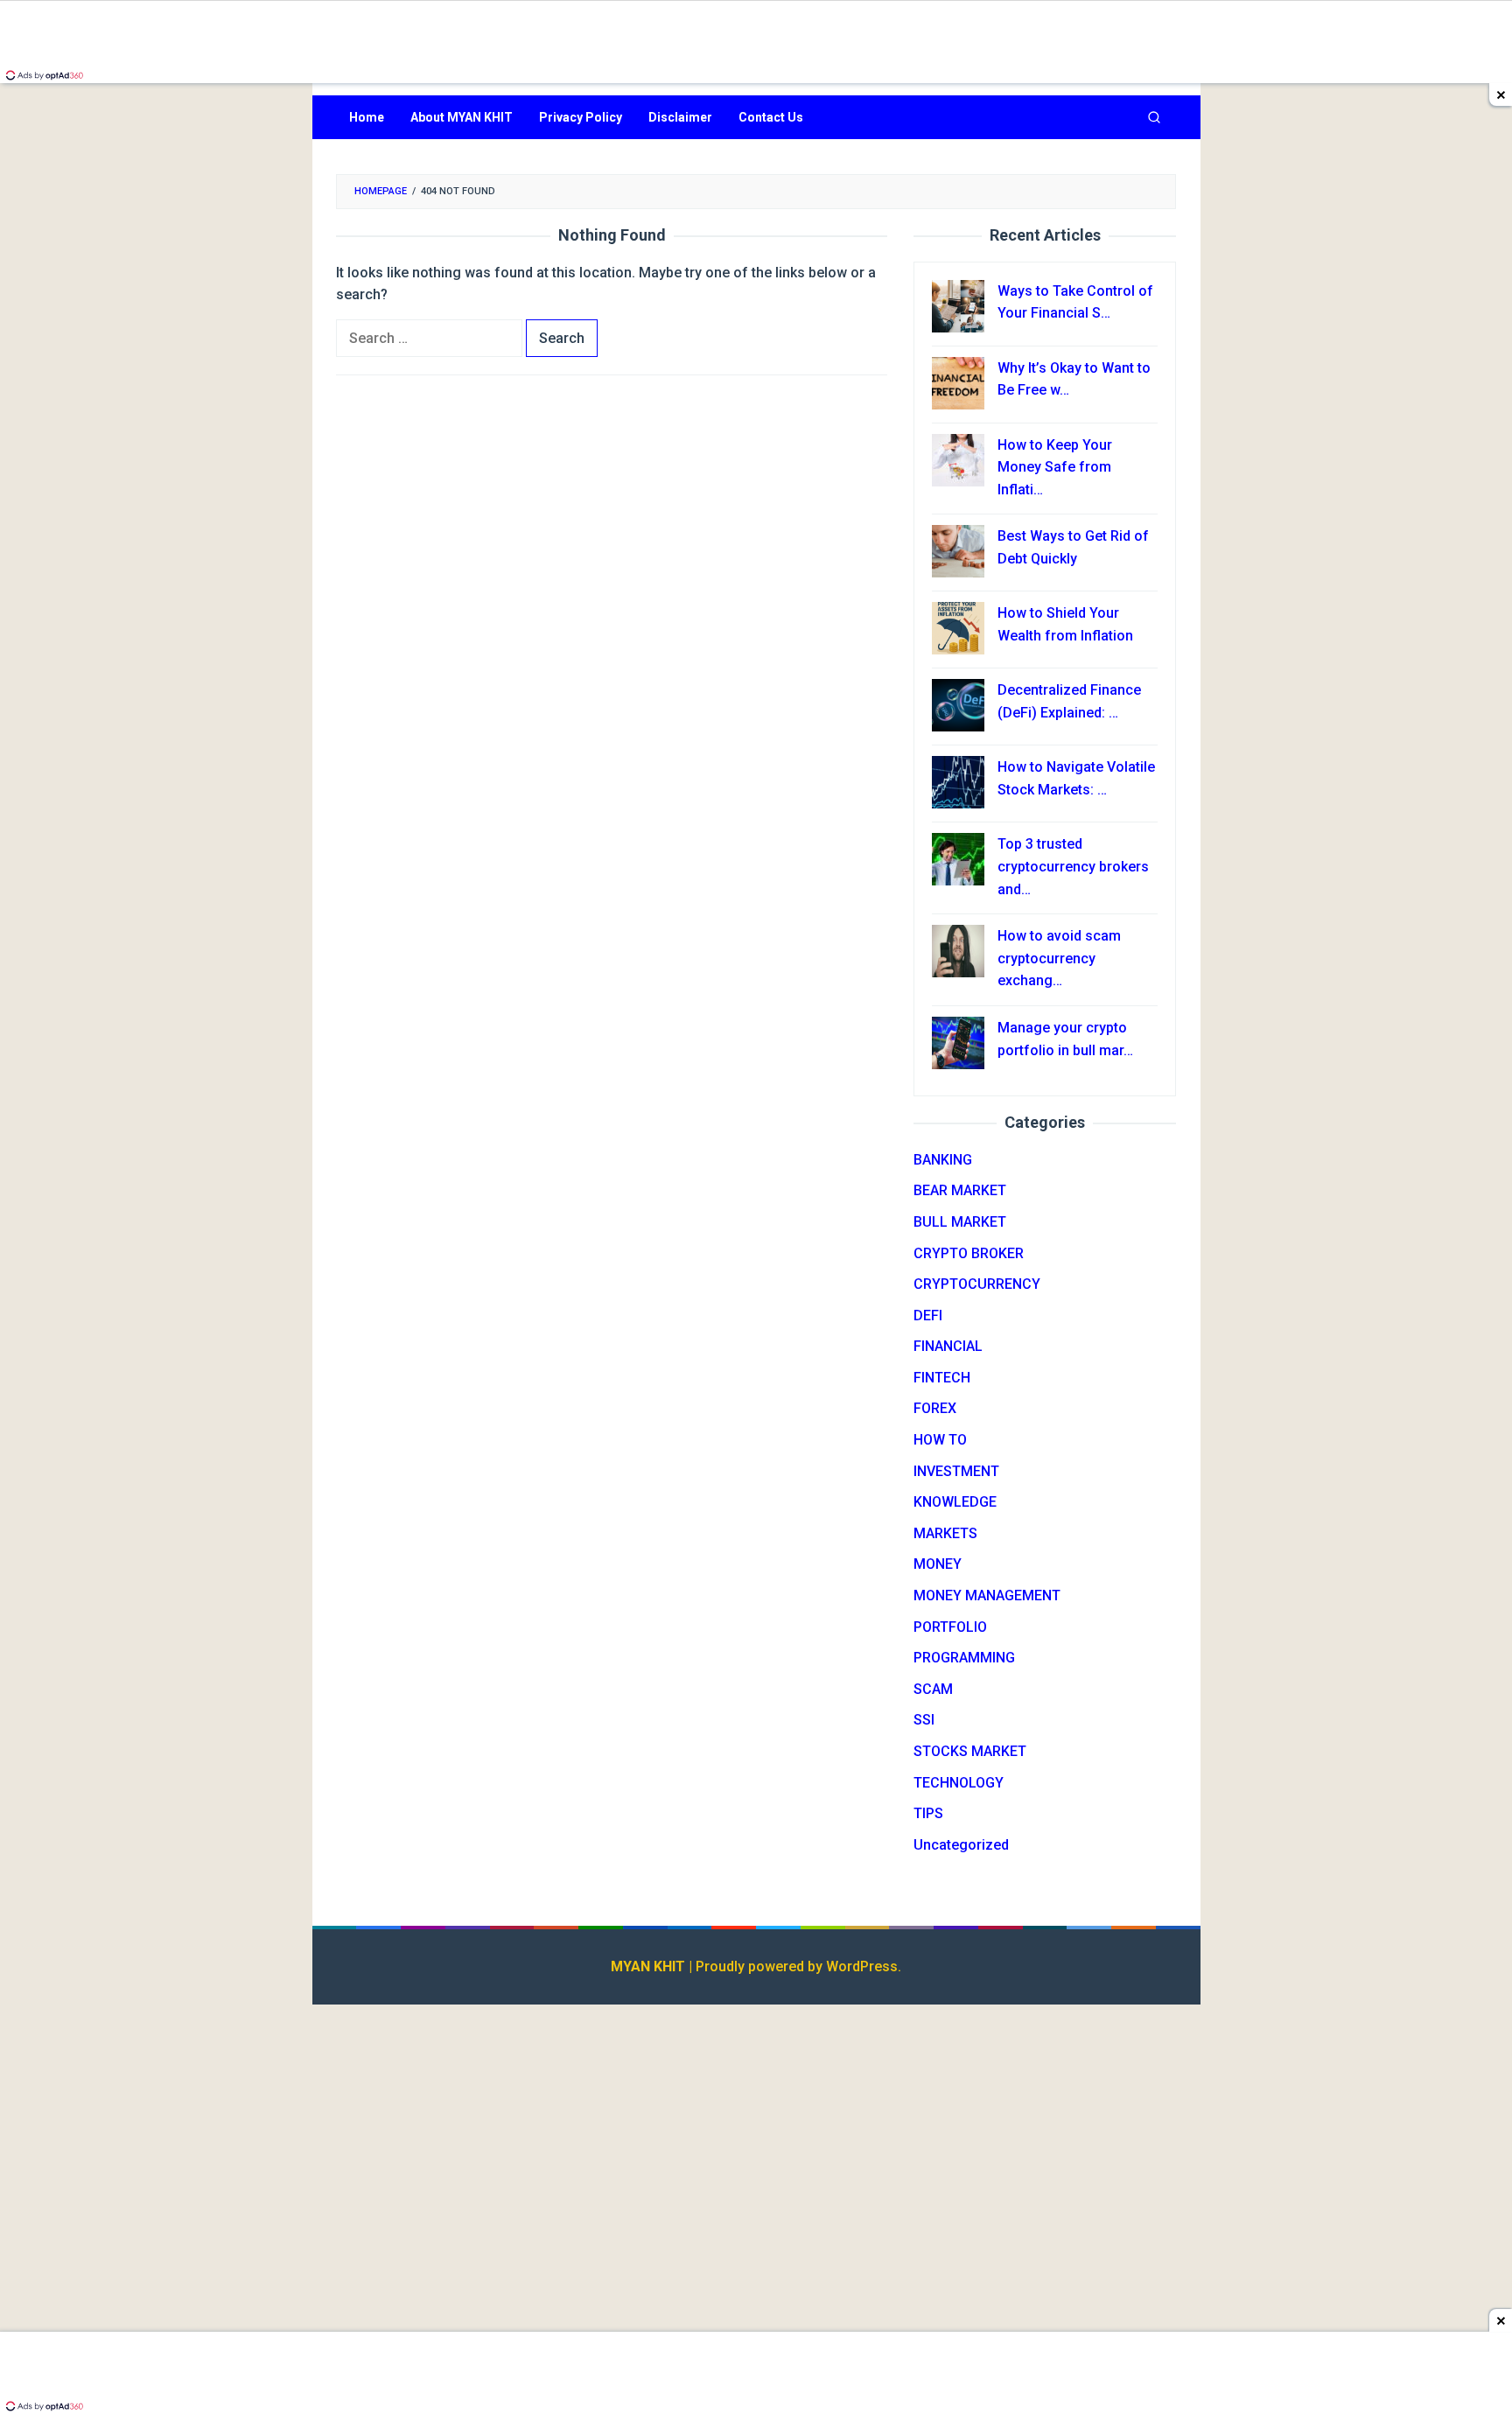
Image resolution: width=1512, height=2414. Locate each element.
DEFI (928, 1315)
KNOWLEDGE (955, 1502)
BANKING (943, 1160)
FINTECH (942, 1378)
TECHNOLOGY (959, 1783)
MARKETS (945, 1533)
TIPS (928, 1813)
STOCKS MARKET (970, 1751)
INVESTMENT (956, 1471)
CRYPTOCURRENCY (977, 1284)
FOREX (935, 1408)
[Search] (1154, 117)
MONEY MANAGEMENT (987, 1595)
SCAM (933, 1689)
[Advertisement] (1045, 2136)
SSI (924, 1720)
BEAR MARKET (960, 1190)
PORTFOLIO (950, 1627)
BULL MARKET (960, 1222)
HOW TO (940, 1440)
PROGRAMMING (964, 1658)
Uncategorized (961, 1845)
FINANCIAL (948, 1346)
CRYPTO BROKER (969, 1253)
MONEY (938, 1564)
